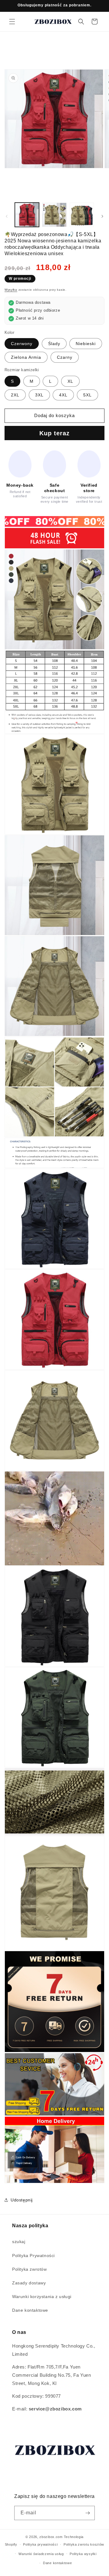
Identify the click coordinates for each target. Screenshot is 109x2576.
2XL (15, 395)
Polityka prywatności (40, 2544)
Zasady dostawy (29, 2283)
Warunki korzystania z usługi (42, 2297)
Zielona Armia (26, 357)
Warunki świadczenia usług (41, 2554)
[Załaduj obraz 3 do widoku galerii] (82, 215)
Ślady (54, 344)
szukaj (19, 2242)
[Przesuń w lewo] (7, 216)
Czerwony (22, 344)
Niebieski (86, 344)
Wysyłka (11, 290)
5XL (88, 395)
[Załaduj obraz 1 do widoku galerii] (27, 215)
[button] (12, 22)
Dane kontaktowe (30, 2310)
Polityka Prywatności (33, 2256)
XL (70, 381)
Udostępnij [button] (22, 2200)
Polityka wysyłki (83, 2554)
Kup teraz (54, 433)
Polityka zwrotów (30, 2269)
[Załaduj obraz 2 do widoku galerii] (54, 215)
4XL (63, 395)
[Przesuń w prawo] (102, 216)
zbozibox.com (51, 2537)
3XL (39, 395)
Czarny (65, 357)
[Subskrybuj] (88, 2513)
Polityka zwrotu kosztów (84, 2544)
